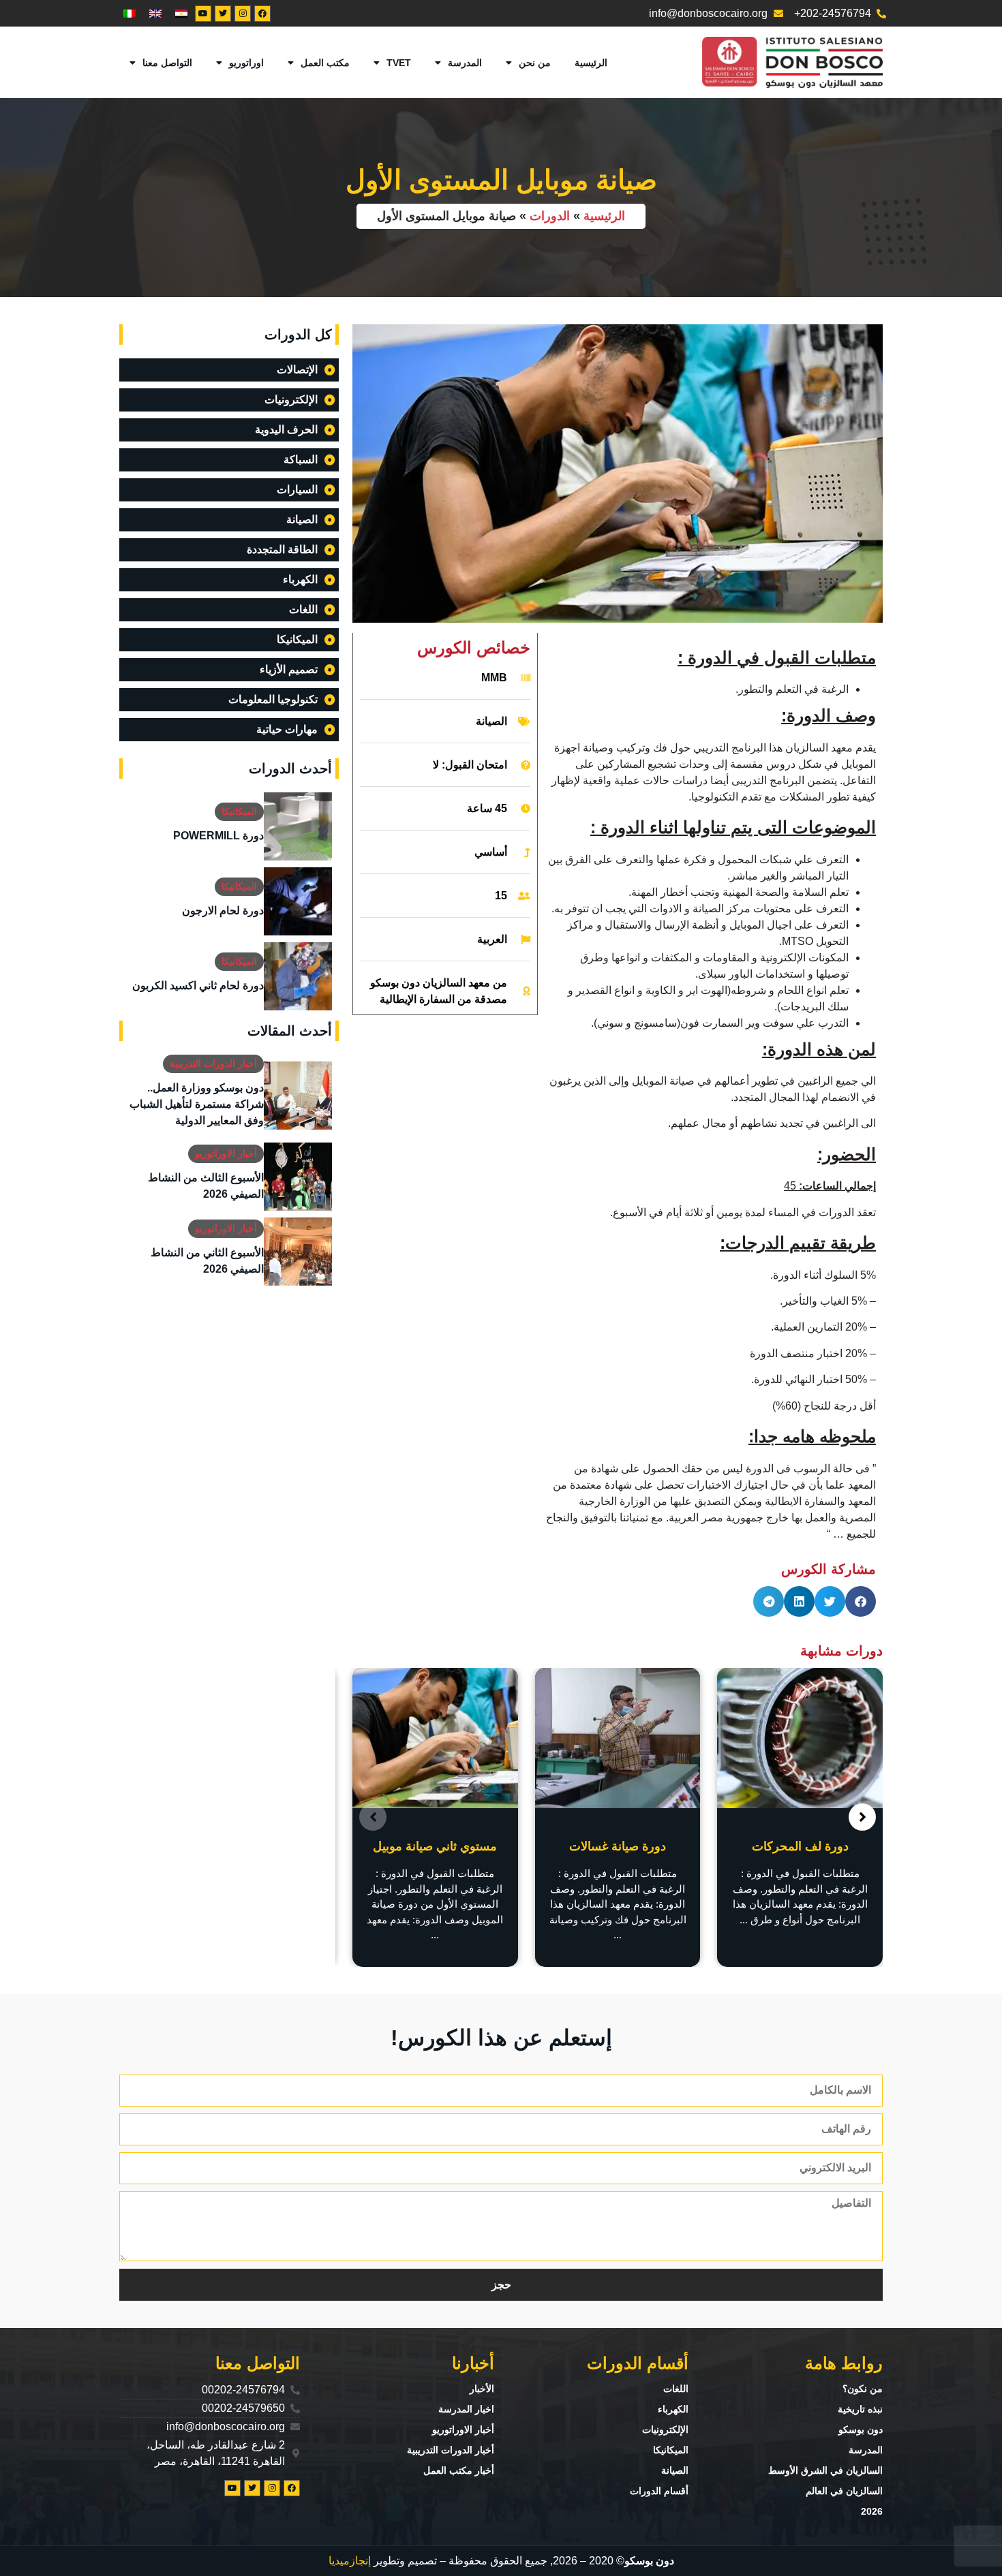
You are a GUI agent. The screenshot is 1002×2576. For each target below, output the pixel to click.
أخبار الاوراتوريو (226, 1153)
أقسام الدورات (659, 2491)
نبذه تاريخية (860, 2409)
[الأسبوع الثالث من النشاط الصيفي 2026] (298, 1177)
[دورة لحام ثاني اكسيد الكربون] (298, 976)
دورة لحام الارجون (223, 911)
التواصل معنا (167, 63)
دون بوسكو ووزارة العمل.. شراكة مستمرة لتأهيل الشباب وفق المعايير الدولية (197, 1104)
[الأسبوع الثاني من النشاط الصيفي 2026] (298, 1252)
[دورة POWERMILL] (298, 826)
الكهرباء (673, 2409)
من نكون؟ (863, 2389)
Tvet (399, 63)
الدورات (550, 216)
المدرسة (465, 63)
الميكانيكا (239, 811)
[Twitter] (223, 14)
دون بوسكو (861, 2430)
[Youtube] (203, 14)
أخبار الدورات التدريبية (213, 1064)
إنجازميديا (350, 2561)
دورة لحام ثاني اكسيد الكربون (198, 986)
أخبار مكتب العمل (459, 2470)
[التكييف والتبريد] (435, 1738)
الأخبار (482, 2389)
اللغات (676, 2389)
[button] (861, 1601)
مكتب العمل (325, 63)
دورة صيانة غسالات (800, 1846)
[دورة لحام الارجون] (298, 901)
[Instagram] (243, 14)
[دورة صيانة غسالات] (800, 1738)
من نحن (535, 63)
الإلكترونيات (665, 2430)
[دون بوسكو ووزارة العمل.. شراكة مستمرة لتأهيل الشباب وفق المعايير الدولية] (298, 1096)
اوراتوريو (246, 63)
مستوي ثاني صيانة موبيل (618, 1846)
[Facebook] (262, 14)
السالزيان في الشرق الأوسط (825, 2470)
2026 (872, 2511)
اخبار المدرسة (466, 2409)
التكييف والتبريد (435, 1846)
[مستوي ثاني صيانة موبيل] (618, 1738)
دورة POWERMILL (218, 836)
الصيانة (491, 721)
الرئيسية (591, 63)
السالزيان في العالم (844, 2491)
